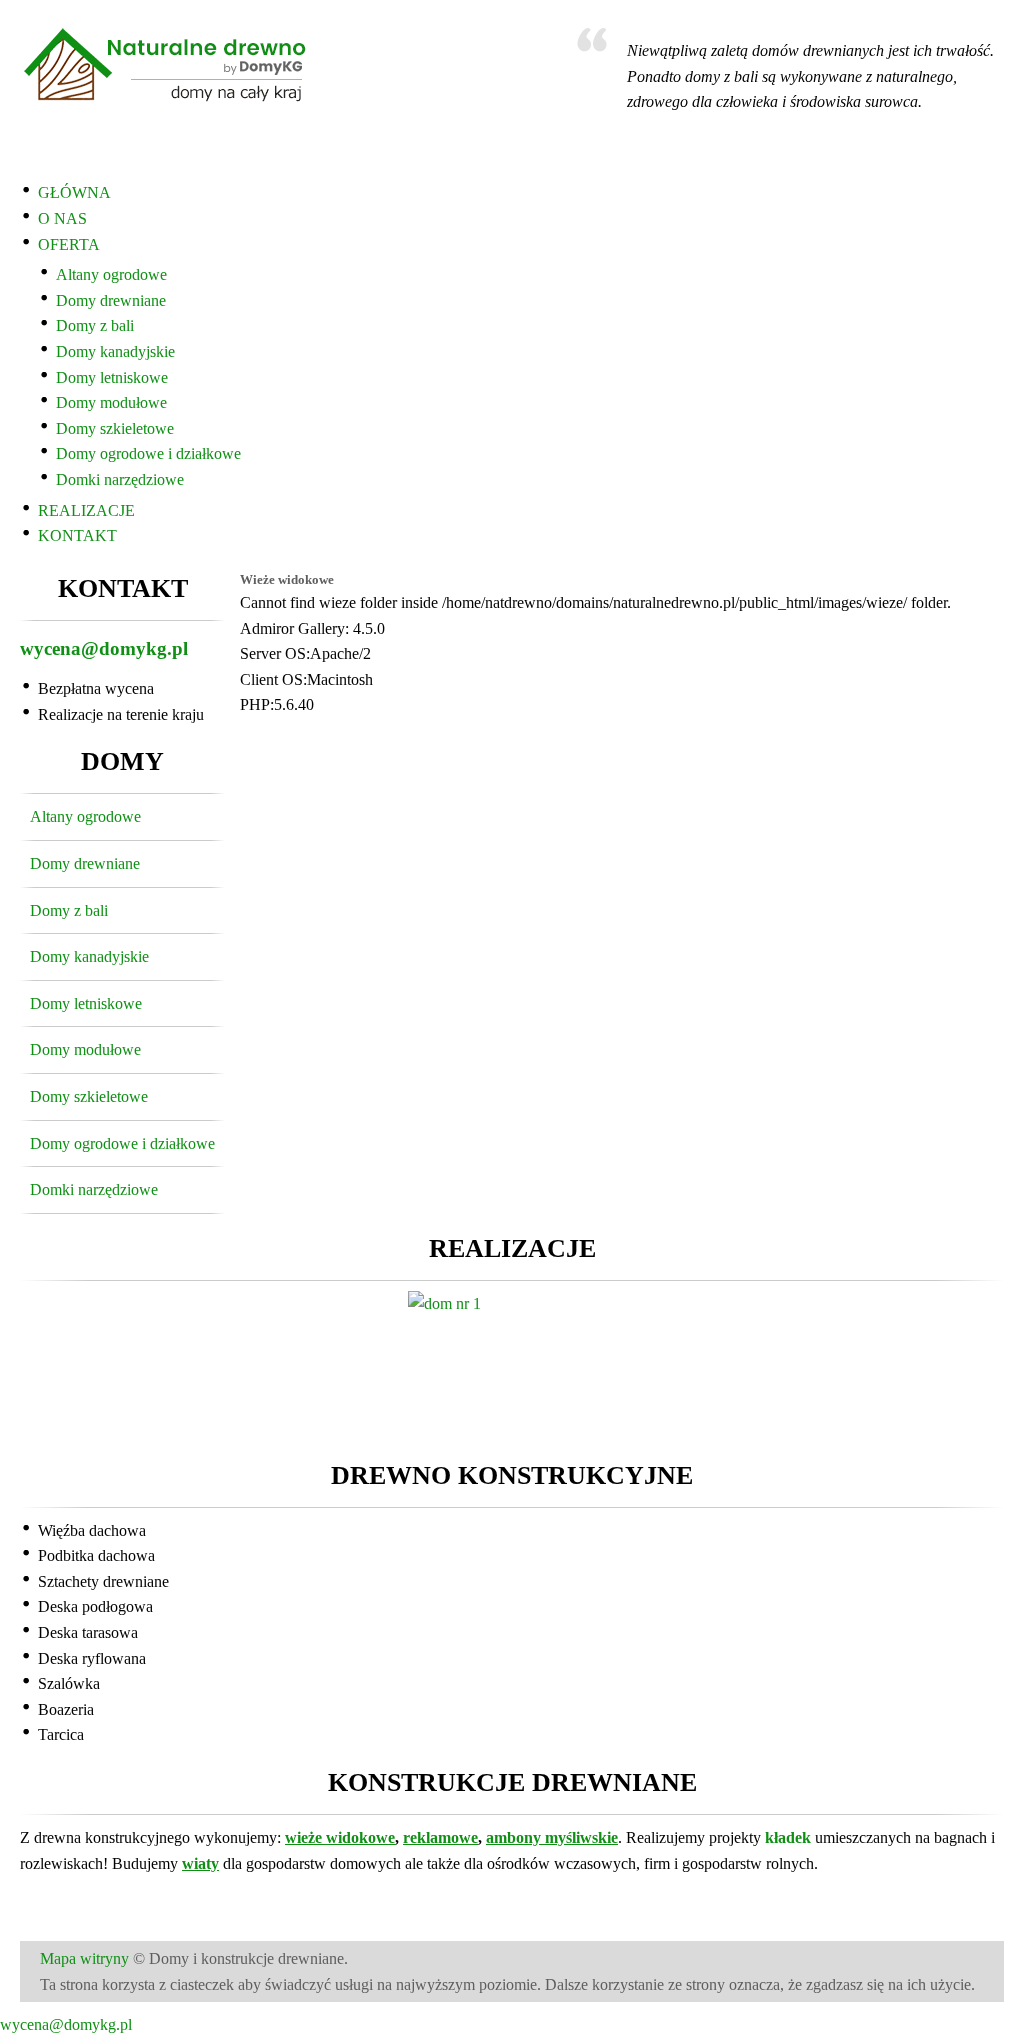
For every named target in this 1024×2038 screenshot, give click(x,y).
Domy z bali (95, 325)
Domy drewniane (111, 300)
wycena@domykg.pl (104, 648)
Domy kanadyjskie (115, 351)
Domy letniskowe (112, 377)
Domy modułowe (111, 402)
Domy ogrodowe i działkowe (148, 453)
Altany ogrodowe (111, 274)
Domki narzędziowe (120, 479)
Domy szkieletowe (115, 428)
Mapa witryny (84, 1958)
